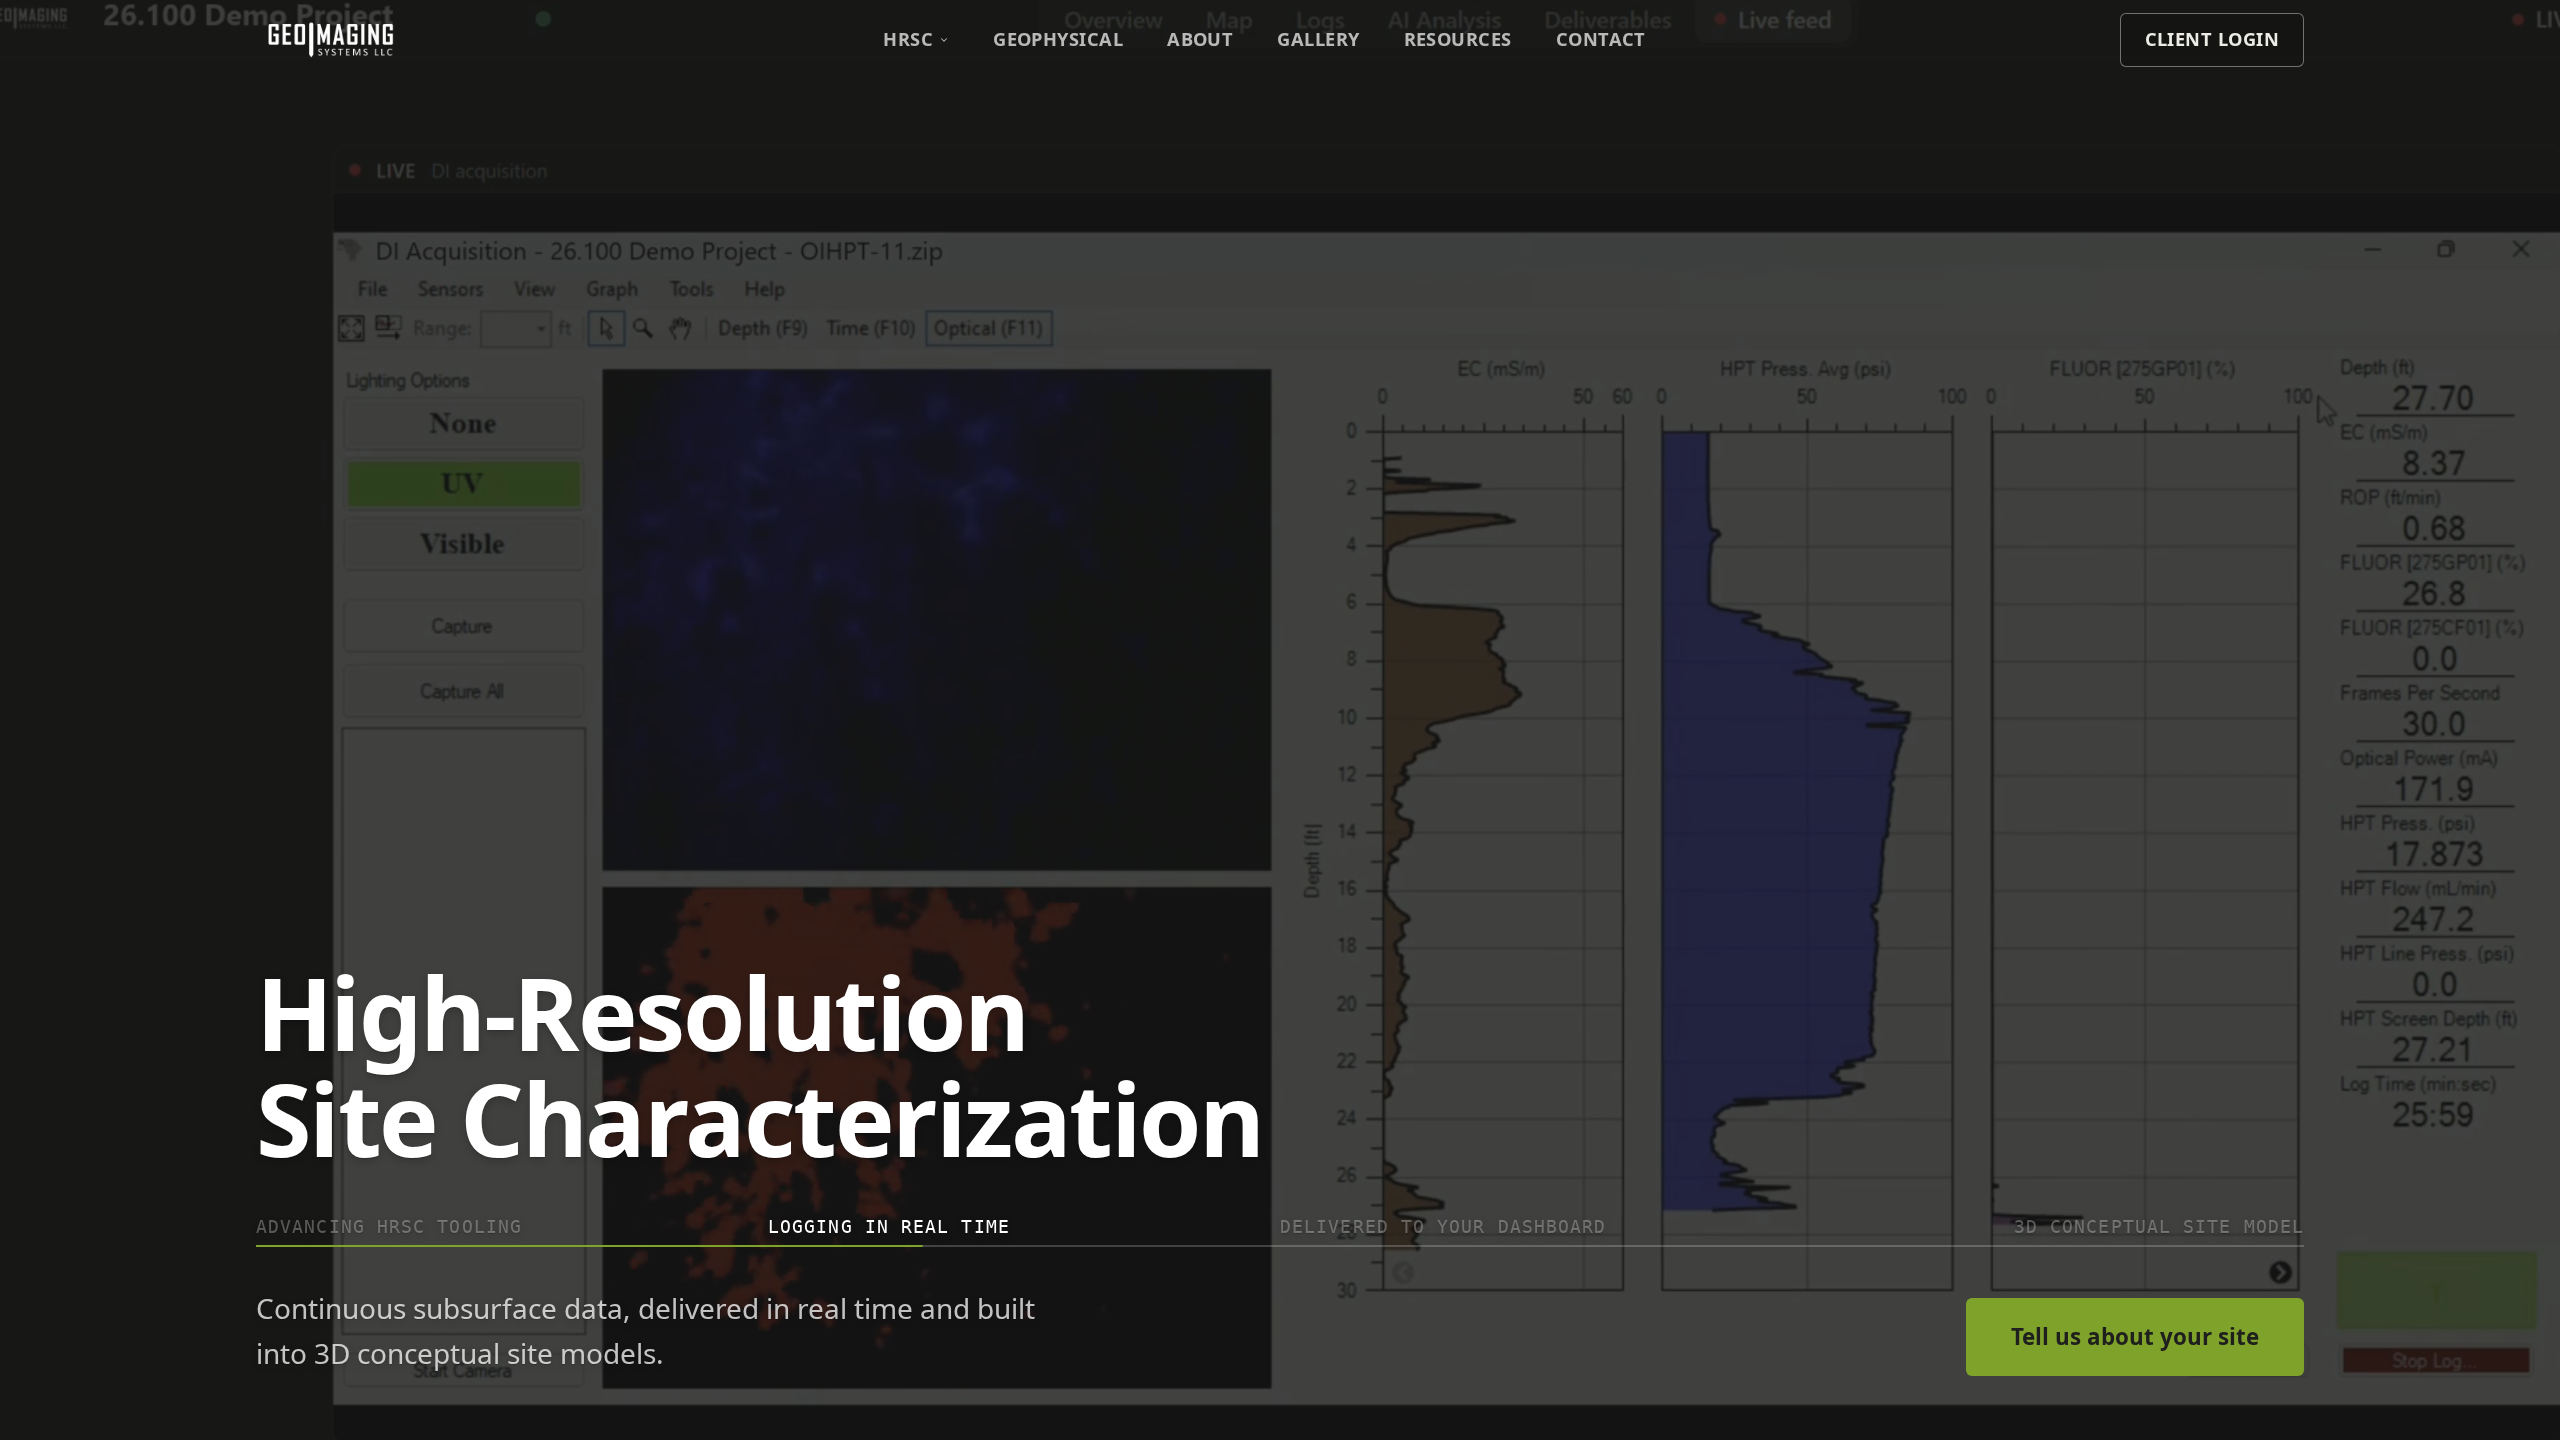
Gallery (1318, 39)
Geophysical (1058, 39)
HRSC (908, 39)
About (1200, 39)
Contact (1601, 39)
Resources (1458, 39)
